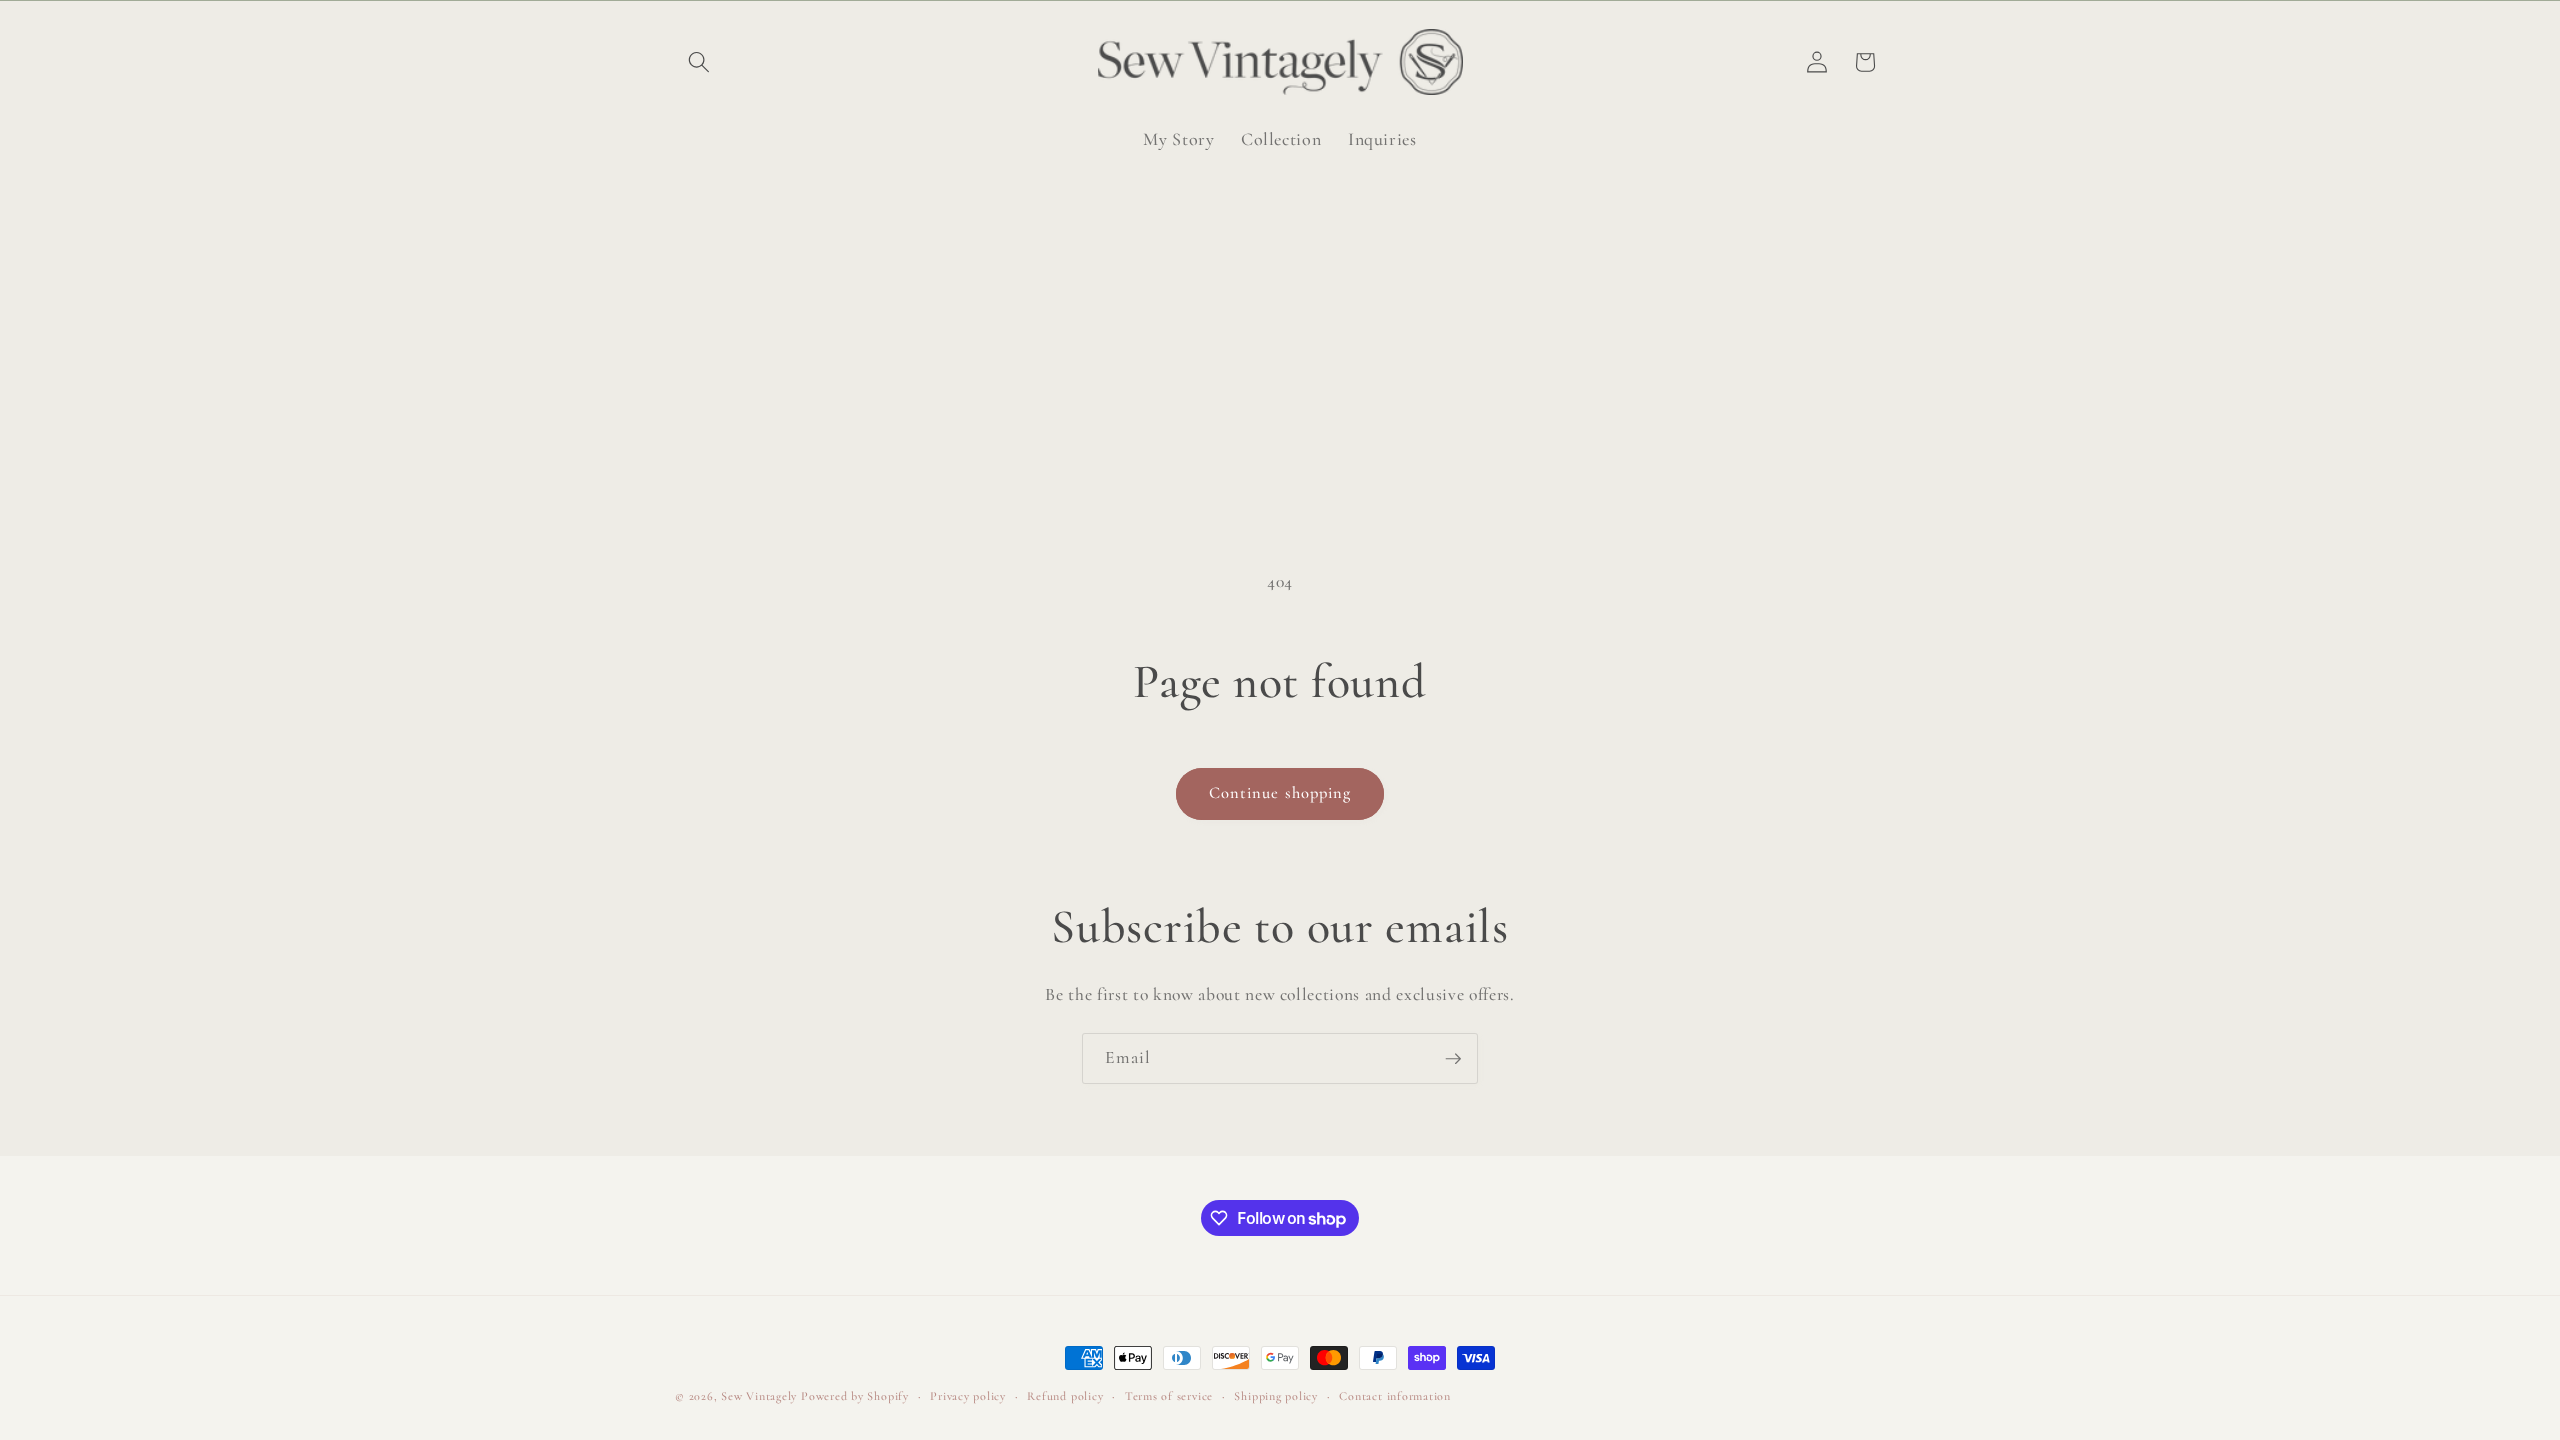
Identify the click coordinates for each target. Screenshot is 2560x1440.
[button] (699, 62)
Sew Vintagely (759, 1396)
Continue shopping (1280, 793)
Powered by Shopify (855, 1396)
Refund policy (1065, 1396)
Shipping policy (1276, 1396)
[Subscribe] (1453, 1059)
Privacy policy (968, 1396)
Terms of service (1169, 1396)
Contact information (1395, 1396)
